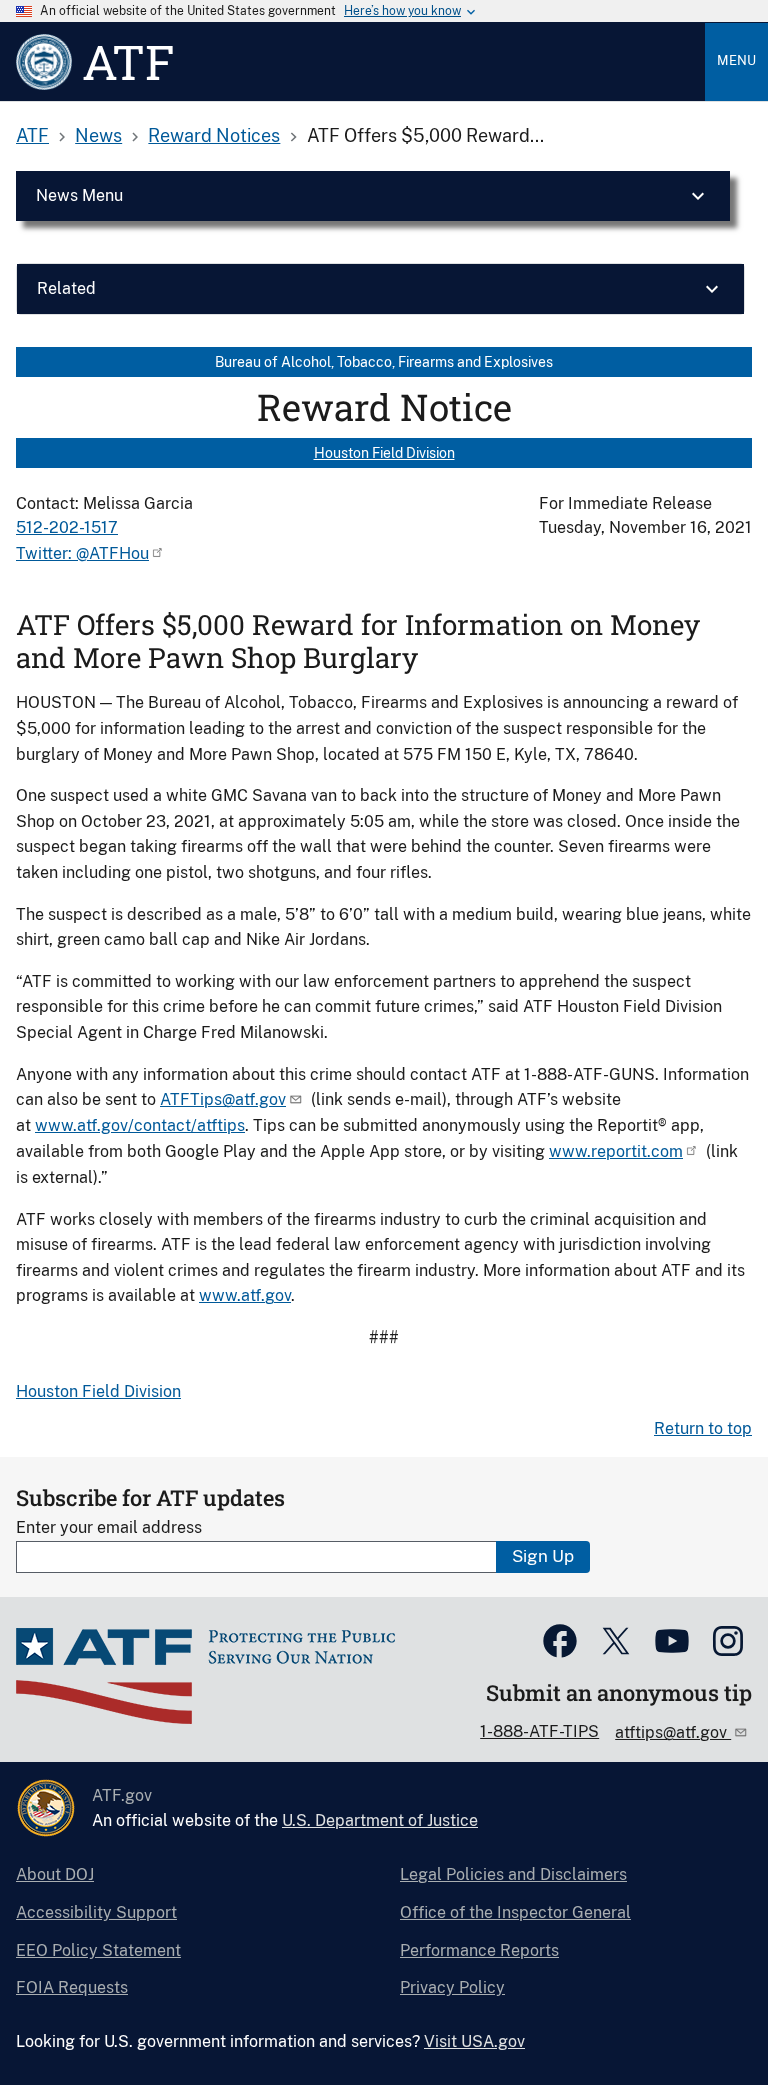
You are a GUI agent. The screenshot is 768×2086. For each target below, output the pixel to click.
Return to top (703, 1428)
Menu (736, 60)
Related (66, 288)
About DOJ (55, 1874)
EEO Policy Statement (98, 1950)
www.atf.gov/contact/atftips (140, 1125)
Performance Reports (479, 1950)
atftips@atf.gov (673, 1732)
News (98, 135)
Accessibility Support (96, 1912)
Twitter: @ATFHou (82, 553)
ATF (32, 135)
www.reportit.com (616, 1151)
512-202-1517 (67, 527)
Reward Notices (214, 135)
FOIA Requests (72, 1987)
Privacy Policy (452, 1987)
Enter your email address (109, 1527)
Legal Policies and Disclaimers (513, 1874)
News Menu (79, 195)
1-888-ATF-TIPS (539, 1731)
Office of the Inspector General (515, 1912)
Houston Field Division (384, 453)
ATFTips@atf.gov (223, 1099)
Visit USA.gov (474, 2041)
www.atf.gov (245, 1295)
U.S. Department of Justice (380, 1820)
